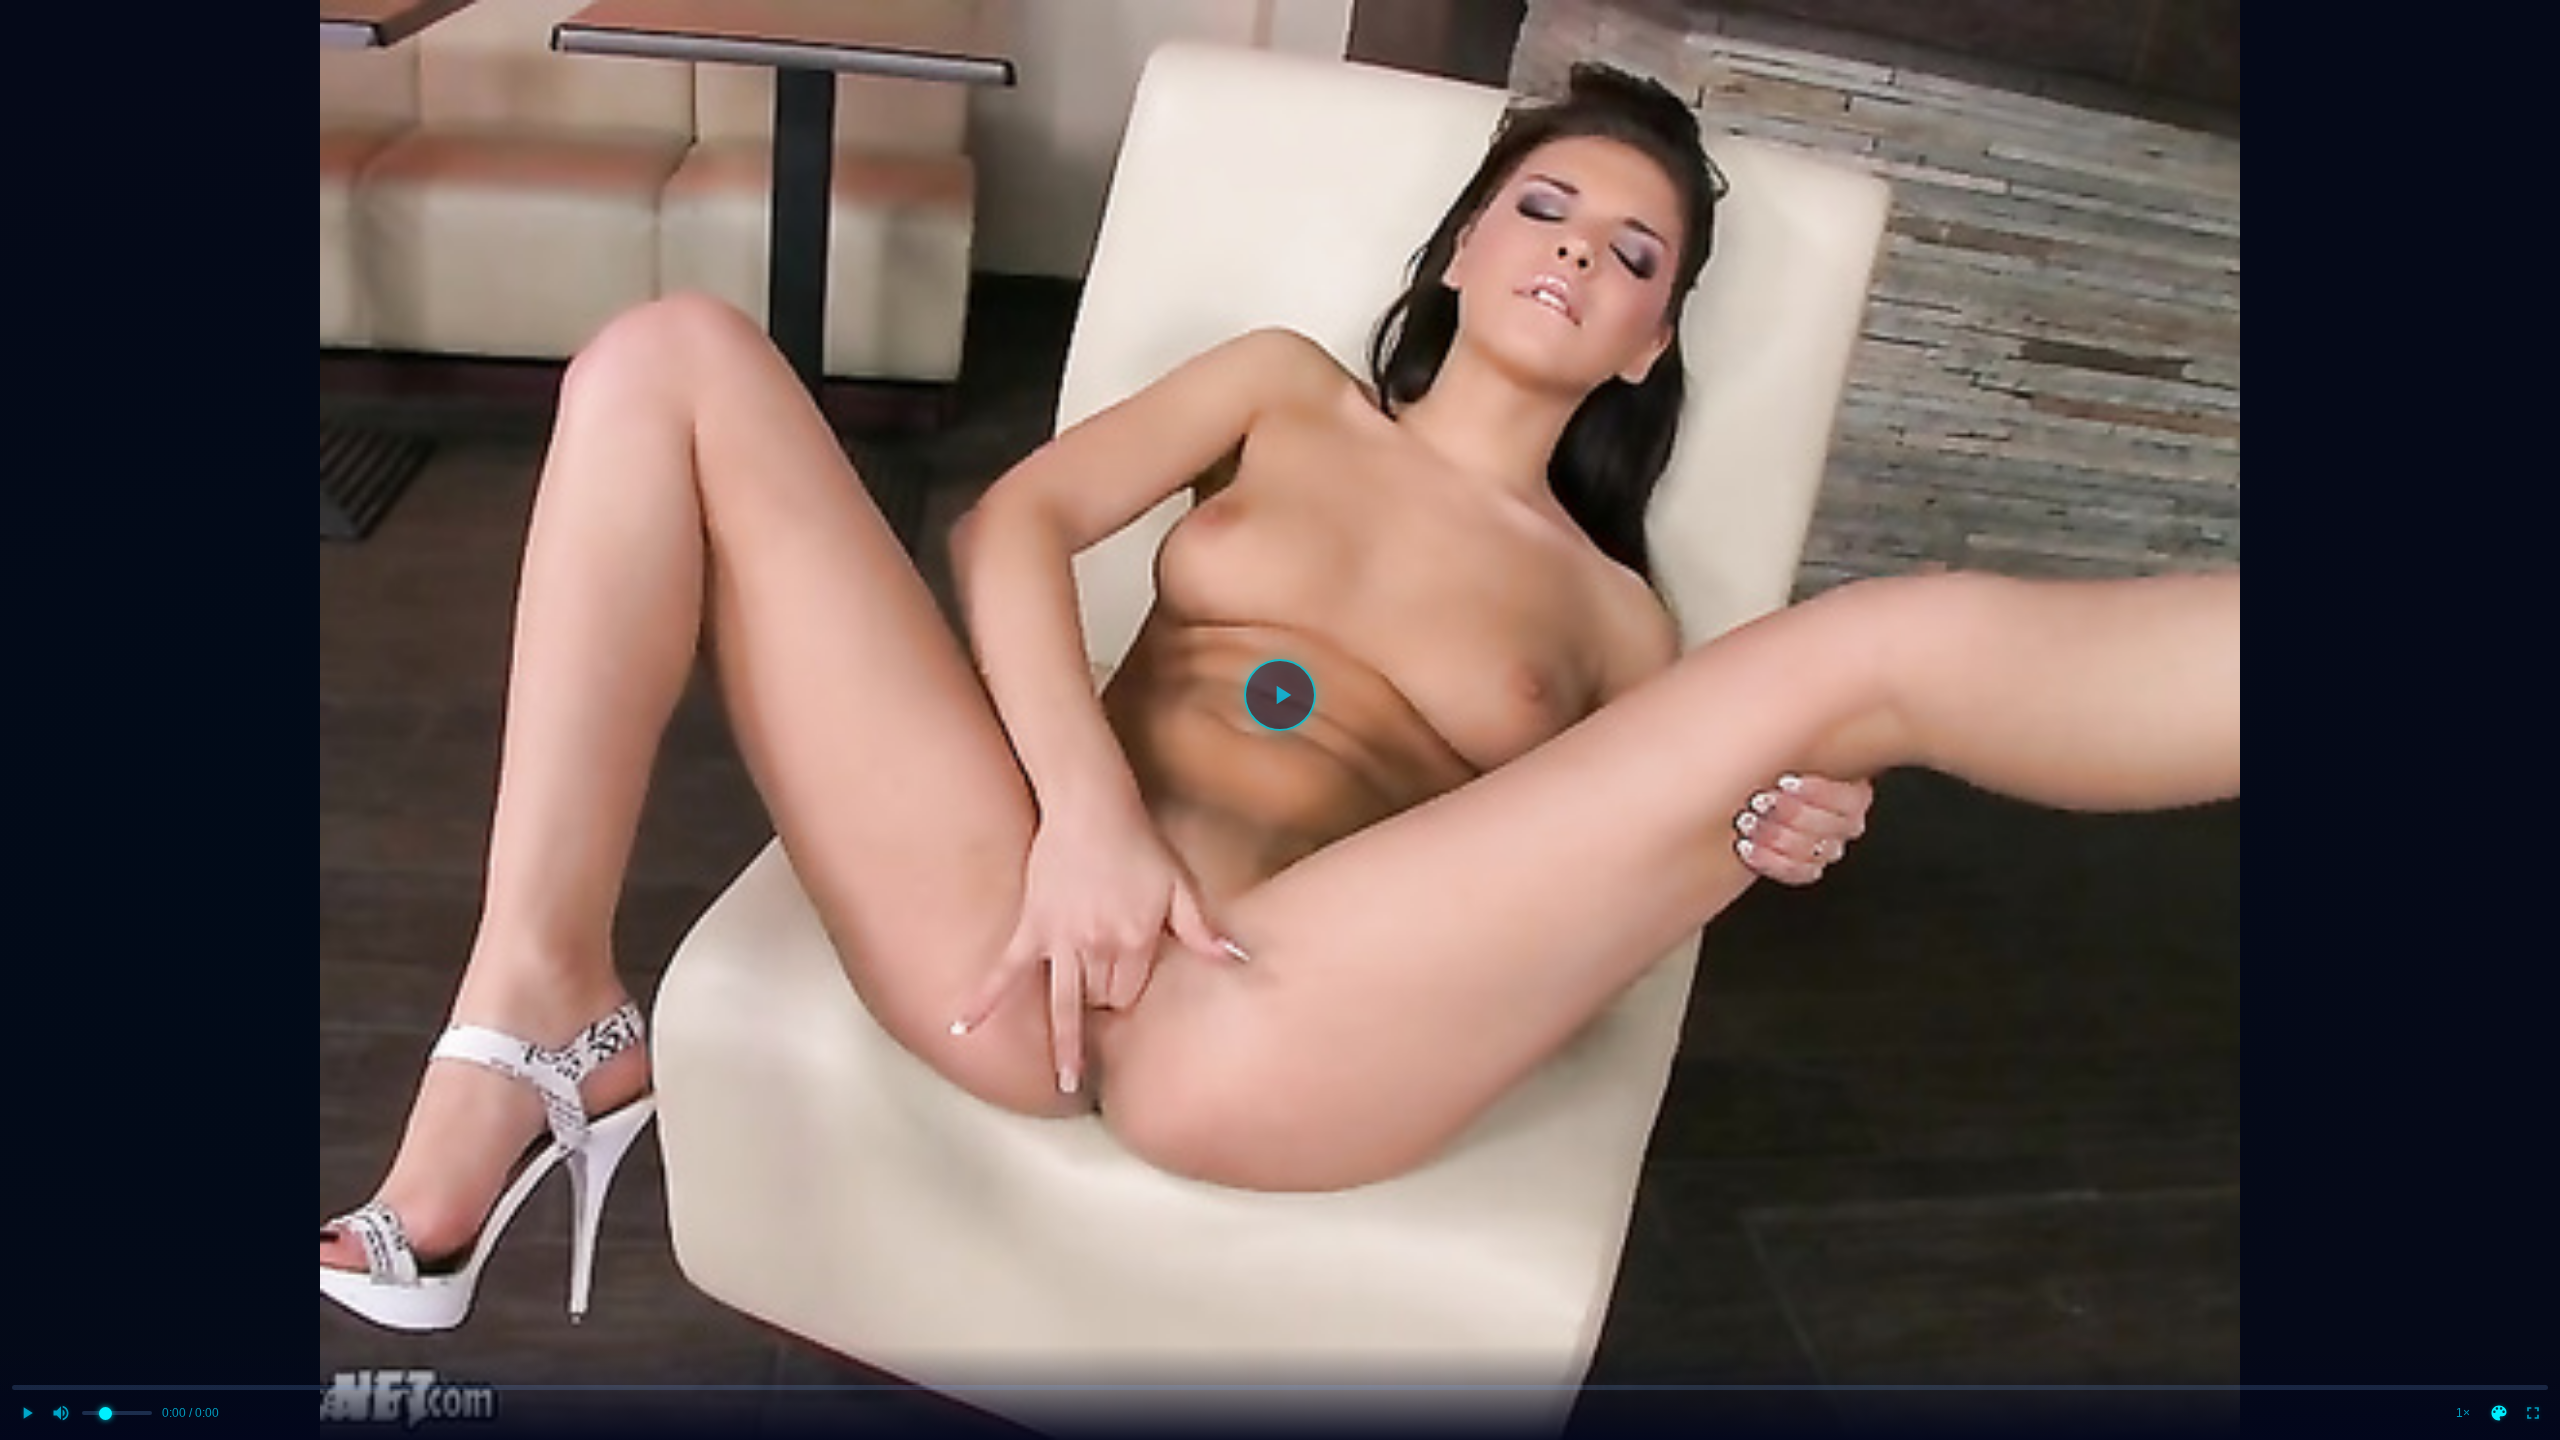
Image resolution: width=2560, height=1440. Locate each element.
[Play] (1280, 695)
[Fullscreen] (2533, 1413)
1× (2463, 1413)
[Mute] (61, 1413)
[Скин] (2499, 1413)
